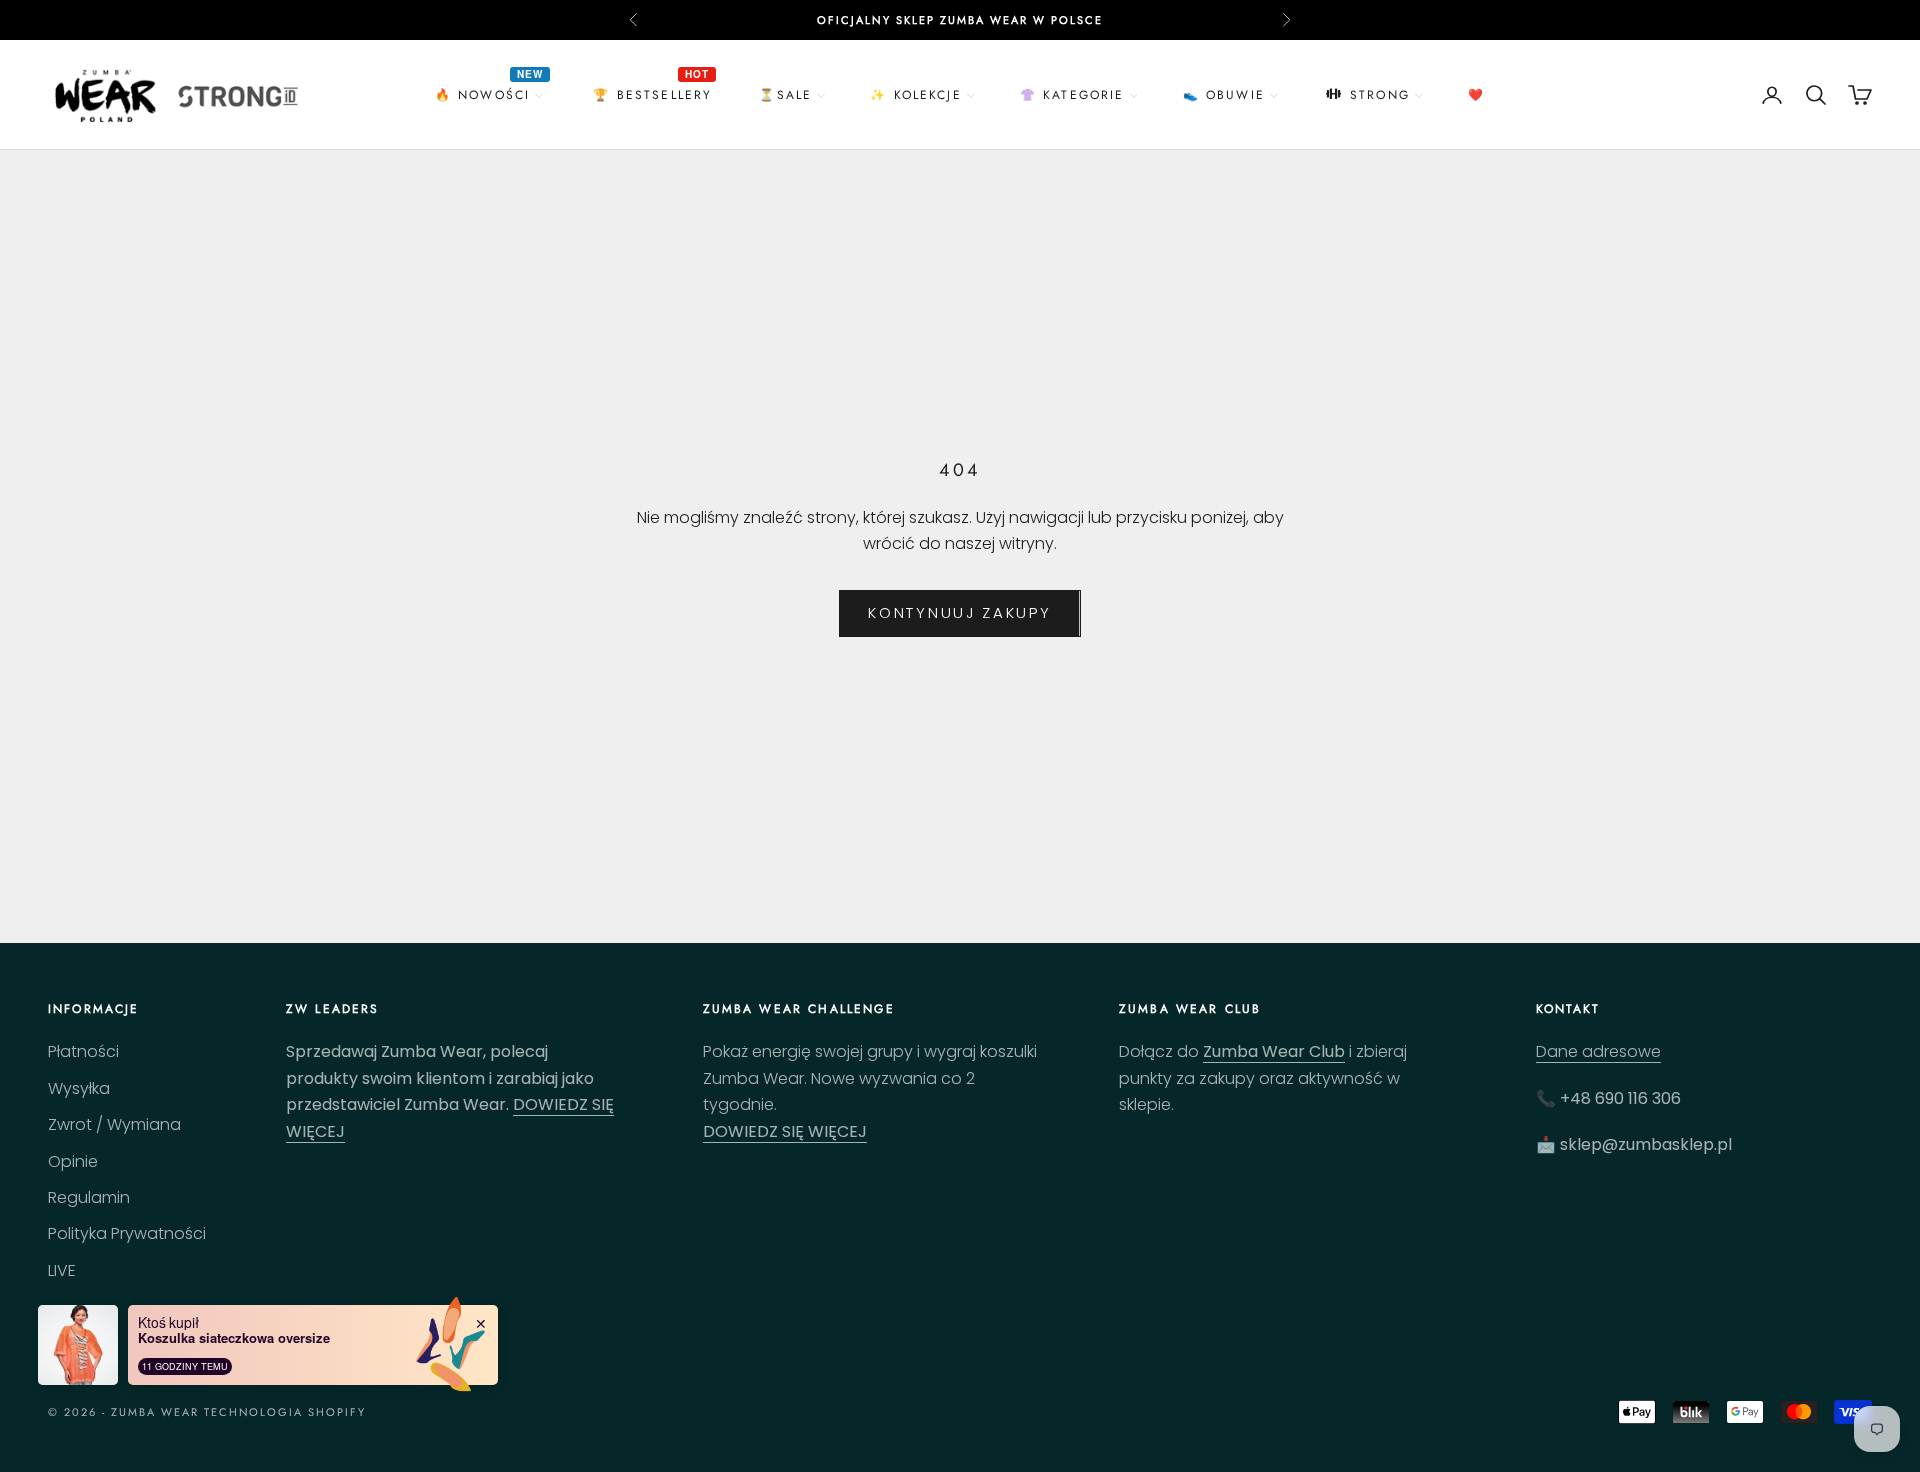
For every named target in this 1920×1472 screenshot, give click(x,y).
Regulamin (89, 1197)
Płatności (83, 1051)
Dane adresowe (1598, 1051)
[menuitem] (492, 94)
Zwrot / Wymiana (114, 1124)
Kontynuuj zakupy (959, 612)
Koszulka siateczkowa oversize (234, 1338)
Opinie (73, 1161)
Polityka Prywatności (127, 1233)
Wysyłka (79, 1088)
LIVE (62, 1270)
